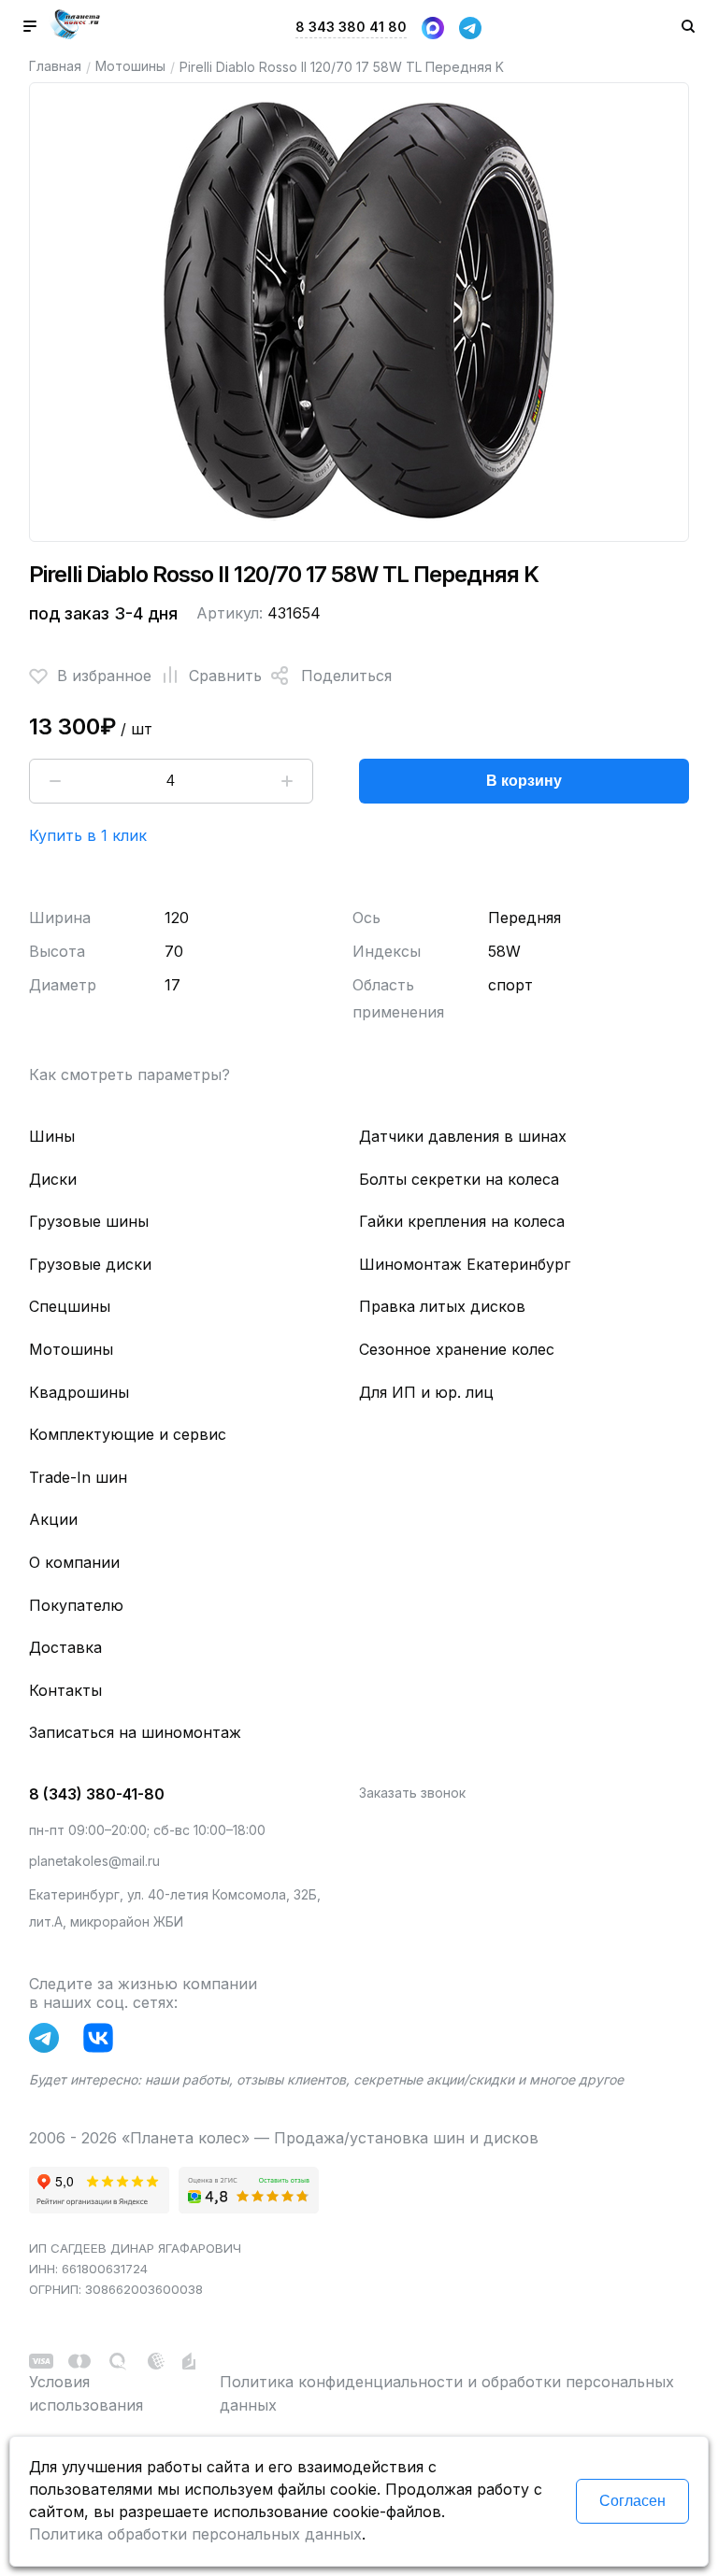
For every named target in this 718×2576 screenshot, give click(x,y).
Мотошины (130, 66)
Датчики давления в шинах (463, 1136)
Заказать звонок (412, 1793)
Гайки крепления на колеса (462, 1221)
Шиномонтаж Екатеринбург (465, 1264)
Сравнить (225, 676)
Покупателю (76, 1605)
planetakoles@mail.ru (94, 1861)
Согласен (632, 2501)
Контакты (65, 1690)
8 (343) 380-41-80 (97, 1794)
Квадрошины (79, 1392)
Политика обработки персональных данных (195, 2534)
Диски (53, 1179)
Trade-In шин (78, 1477)
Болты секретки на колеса (459, 1179)
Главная (55, 66)
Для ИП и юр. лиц (426, 1392)
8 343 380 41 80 (351, 27)
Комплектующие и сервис (128, 1434)
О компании (74, 1562)
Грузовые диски (90, 1264)
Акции (53, 1519)
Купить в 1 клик (88, 835)
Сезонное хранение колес (457, 1349)
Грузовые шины (89, 1221)
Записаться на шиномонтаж (135, 1732)
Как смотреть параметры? (129, 1075)
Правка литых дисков (442, 1306)
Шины (52, 1136)
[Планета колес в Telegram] (49, 2042)
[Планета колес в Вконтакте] (103, 2042)
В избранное (104, 676)
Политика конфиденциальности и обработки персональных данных (447, 2394)
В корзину (524, 781)
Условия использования (86, 2394)
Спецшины (70, 1306)
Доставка (65, 1647)
